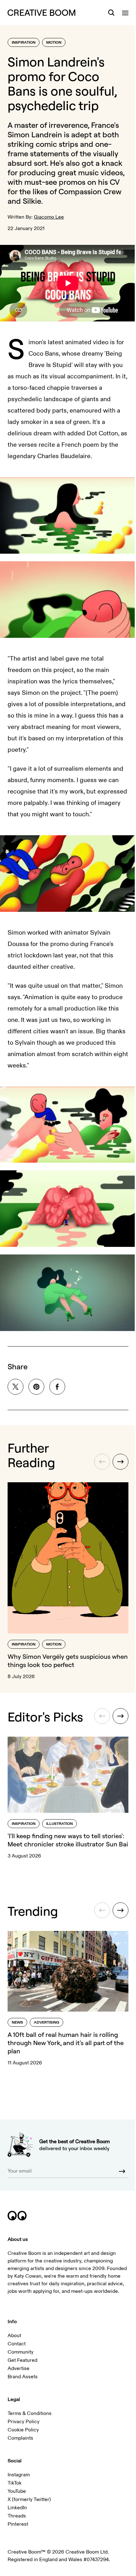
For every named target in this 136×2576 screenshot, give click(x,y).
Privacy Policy (24, 2421)
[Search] (107, 13)
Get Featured (22, 2360)
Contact (17, 2343)
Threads (17, 2515)
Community (21, 2351)
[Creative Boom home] (41, 13)
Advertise (19, 2368)
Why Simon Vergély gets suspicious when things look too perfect (59, 1647)
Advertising (46, 2016)
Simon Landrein (35, 134)
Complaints (20, 2437)
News (17, 2016)
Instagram (19, 2474)
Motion (54, 43)
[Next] (116, 1454)
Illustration (59, 1821)
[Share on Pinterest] (36, 1379)
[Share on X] (15, 1379)
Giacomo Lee (49, 217)
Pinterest (18, 2523)
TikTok (15, 2482)
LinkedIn (17, 2507)
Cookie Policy (23, 2429)
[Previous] (97, 1454)
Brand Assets (23, 2376)
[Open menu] (121, 13)
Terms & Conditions (30, 2413)
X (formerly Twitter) (29, 2499)
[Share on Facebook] (57, 1379)
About (14, 2335)
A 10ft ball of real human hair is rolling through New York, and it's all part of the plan (66, 2036)
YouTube (17, 2491)
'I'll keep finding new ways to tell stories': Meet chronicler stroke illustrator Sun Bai (54, 1841)
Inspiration (24, 43)
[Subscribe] (117, 2163)
